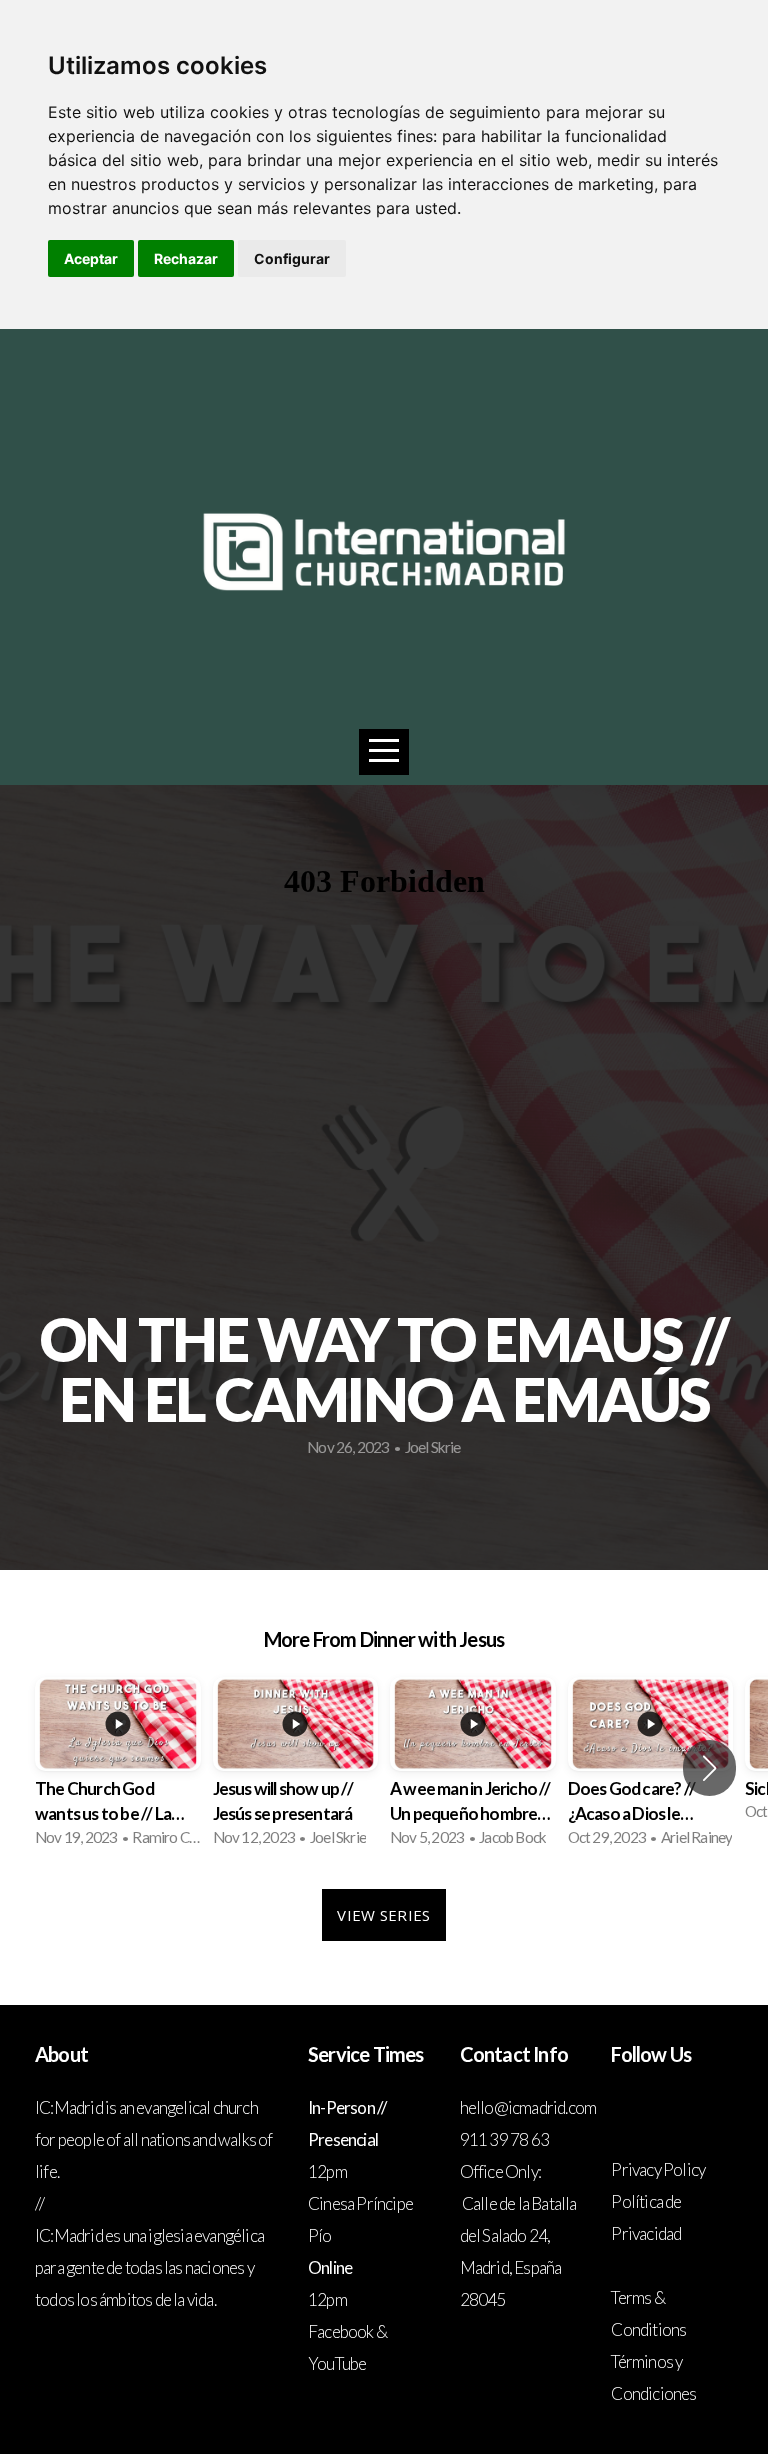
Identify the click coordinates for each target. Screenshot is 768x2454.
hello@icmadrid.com (529, 2107)
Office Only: (500, 2171)
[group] (118, 1767)
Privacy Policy (658, 2169)
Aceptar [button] (91, 258)
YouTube (337, 2363)
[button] (709, 1768)
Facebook (341, 2331)
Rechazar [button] (186, 258)
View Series (383, 1915)
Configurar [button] (292, 258)
